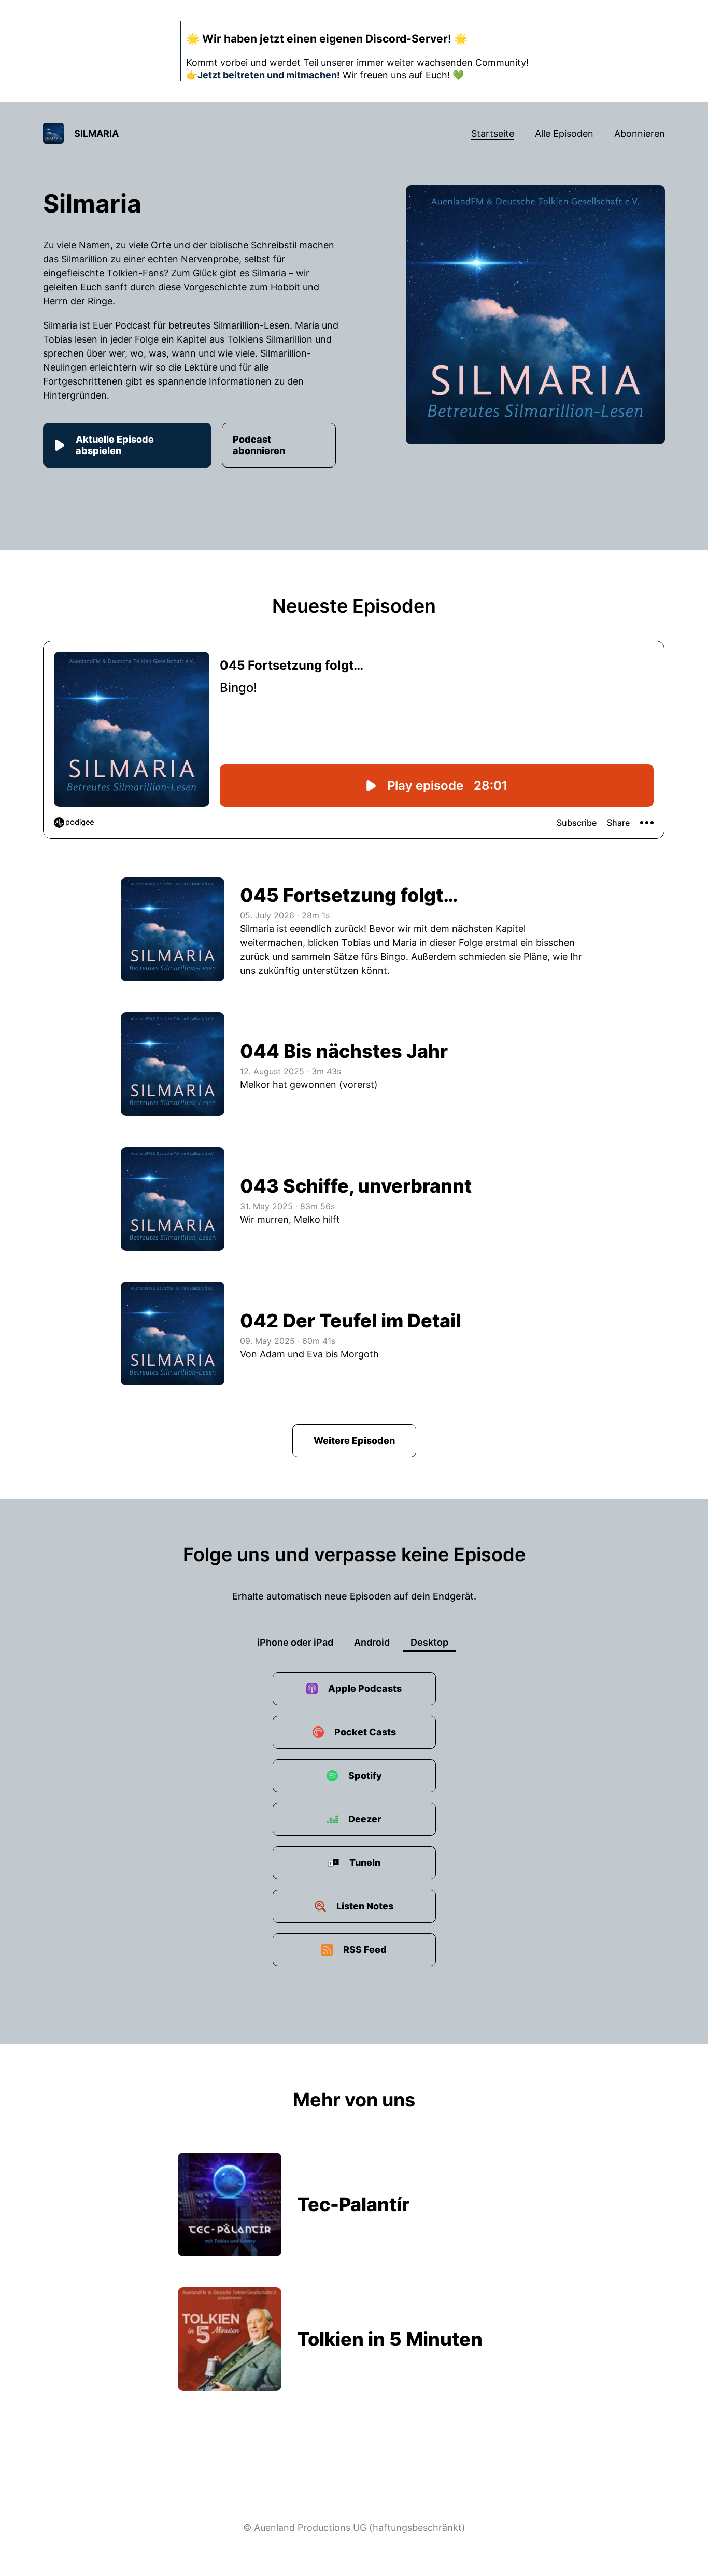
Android (372, 1642)
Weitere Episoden (354, 1441)
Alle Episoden (564, 133)
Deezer (365, 1819)
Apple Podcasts (365, 1688)
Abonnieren (640, 133)
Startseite (493, 133)
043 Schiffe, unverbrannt (356, 1186)
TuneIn (365, 1863)
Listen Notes (365, 1906)
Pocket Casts (365, 1732)
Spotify (365, 1775)
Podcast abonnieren (259, 445)
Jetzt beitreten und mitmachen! (269, 75)
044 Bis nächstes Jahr (344, 1051)
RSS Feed (365, 1950)
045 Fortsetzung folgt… (349, 895)
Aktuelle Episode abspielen (115, 445)
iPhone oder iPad (295, 1642)
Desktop (429, 1642)
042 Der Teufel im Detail (350, 1321)
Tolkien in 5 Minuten (390, 2339)
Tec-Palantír (353, 2204)
